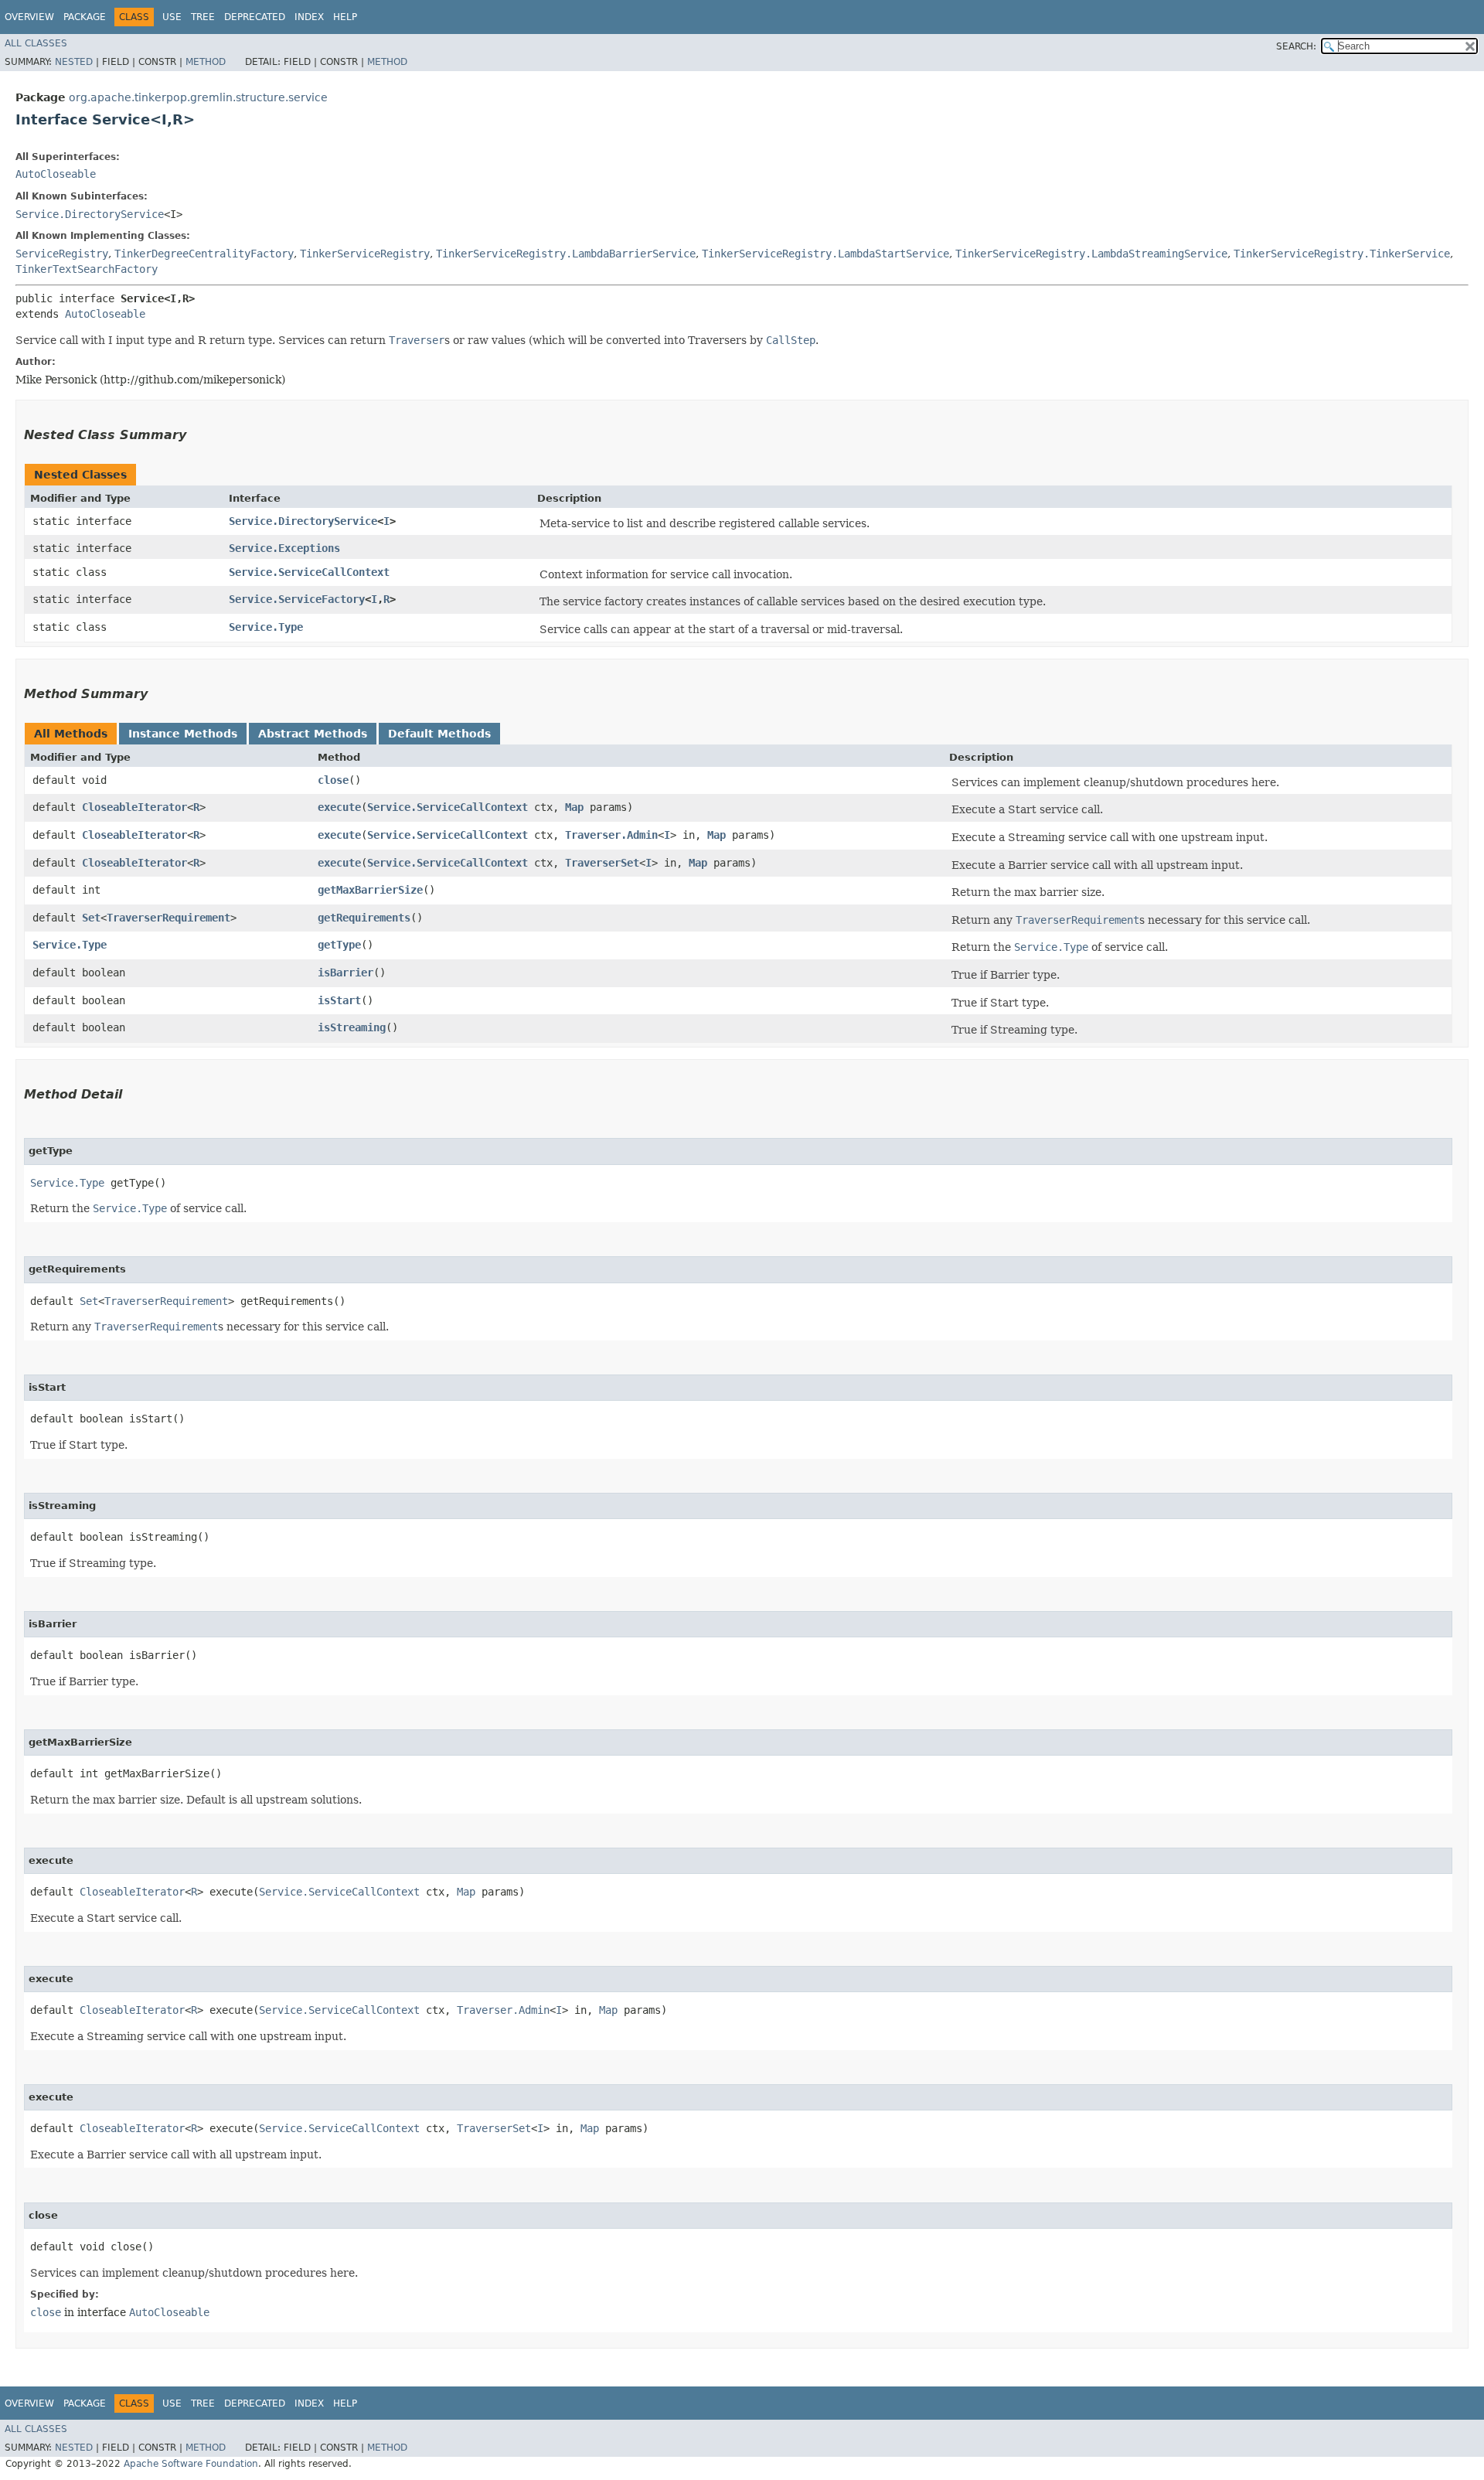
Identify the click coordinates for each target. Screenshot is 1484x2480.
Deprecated (255, 17)
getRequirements (364, 918)
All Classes (36, 43)
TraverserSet (602, 863)
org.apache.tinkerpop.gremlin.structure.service (198, 97)
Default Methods (439, 734)
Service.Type (266, 627)
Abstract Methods (313, 734)
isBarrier (345, 973)
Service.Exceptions (284, 548)
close (333, 780)
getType (339, 945)
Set (91, 918)
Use (172, 17)
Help (345, 17)
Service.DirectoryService (90, 214)
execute (339, 807)
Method (206, 62)
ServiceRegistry (62, 254)
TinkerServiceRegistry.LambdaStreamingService (1091, 254)
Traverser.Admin (611, 835)
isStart (339, 1000)
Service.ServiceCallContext (309, 572)
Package (85, 17)
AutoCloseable (56, 174)
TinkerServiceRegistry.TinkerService (1342, 254)
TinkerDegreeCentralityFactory (204, 254)
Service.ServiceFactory (297, 599)
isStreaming (352, 1027)
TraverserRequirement (168, 918)
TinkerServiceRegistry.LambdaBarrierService (566, 254)
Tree (203, 17)
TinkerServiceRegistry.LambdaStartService (825, 254)
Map (574, 807)
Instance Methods (183, 734)
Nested (74, 62)
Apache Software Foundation (191, 2464)
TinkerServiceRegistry (365, 254)
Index (309, 17)
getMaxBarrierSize (370, 890)
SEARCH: (1296, 46)
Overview (29, 17)
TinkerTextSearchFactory (87, 269)
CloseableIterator (134, 807)
